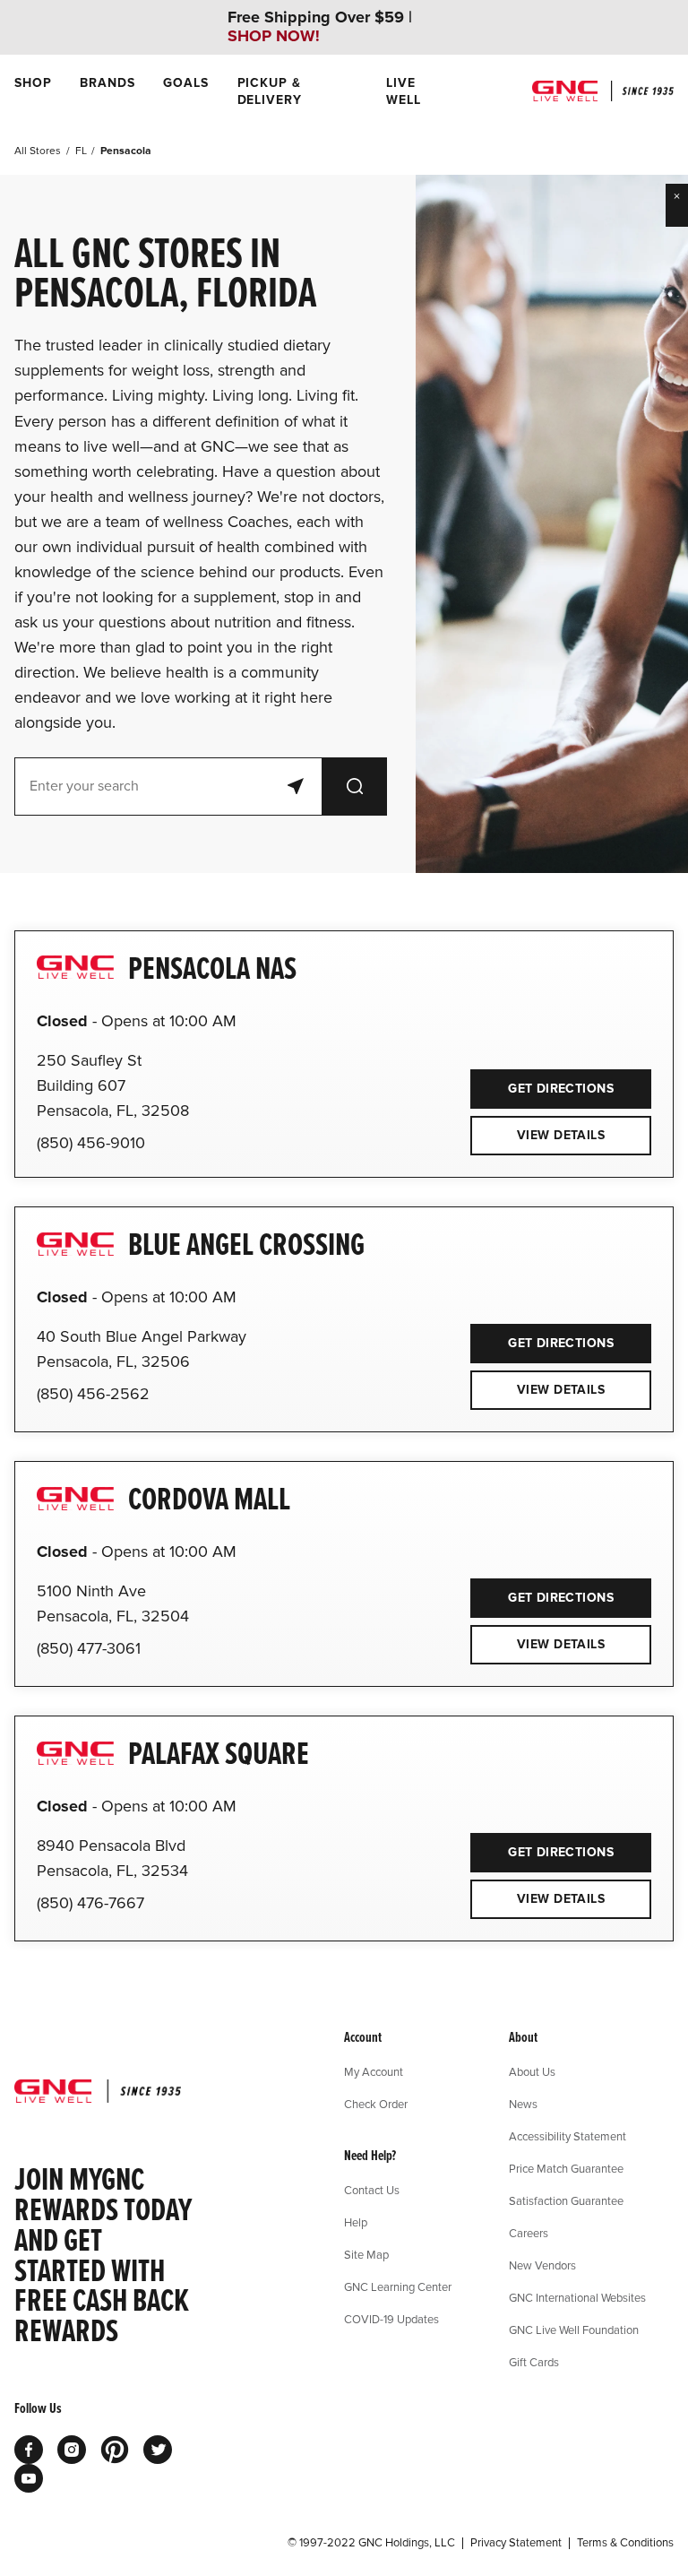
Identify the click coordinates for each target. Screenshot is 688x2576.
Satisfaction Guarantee (566, 2200)
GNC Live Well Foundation (574, 2330)
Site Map (366, 2254)
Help (356, 2222)
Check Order (376, 2104)
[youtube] (29, 2478)
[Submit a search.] (355, 787)
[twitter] (158, 2450)
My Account (374, 2071)
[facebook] (29, 2450)
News (523, 2104)
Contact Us (372, 2190)
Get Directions (542, 1083)
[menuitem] (33, 91)
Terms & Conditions (625, 2543)
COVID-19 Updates (391, 2319)
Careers (529, 2233)
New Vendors (542, 2265)
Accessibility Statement (568, 2136)
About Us (532, 2071)
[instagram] (72, 2450)
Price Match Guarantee (566, 2168)
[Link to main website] (603, 91)
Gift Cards (534, 2362)
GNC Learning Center (398, 2286)
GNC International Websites (577, 2297)
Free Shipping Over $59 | (320, 27)
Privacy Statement (516, 2543)
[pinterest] (115, 2450)
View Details (561, 1135)
